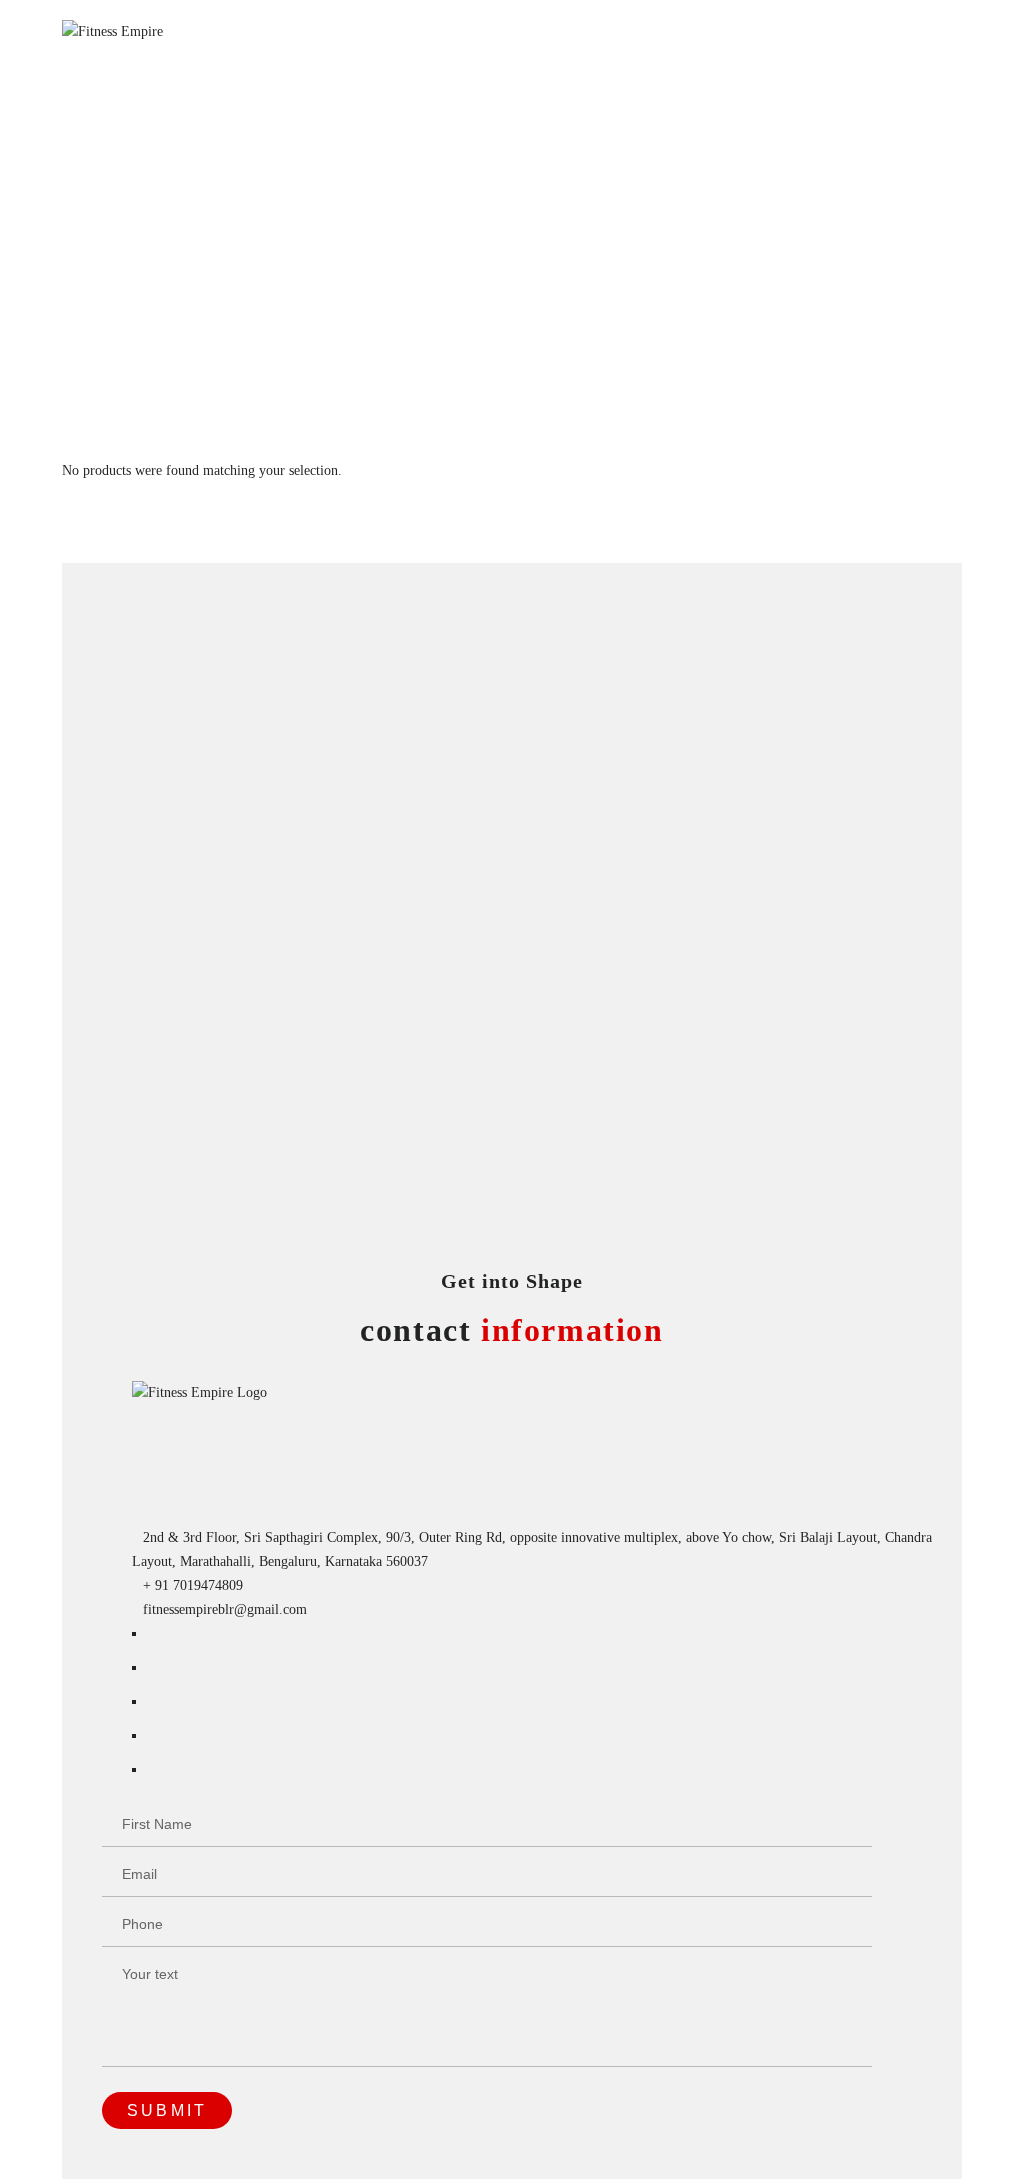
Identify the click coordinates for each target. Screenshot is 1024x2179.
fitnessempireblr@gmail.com (225, 1609)
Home (79, 446)
